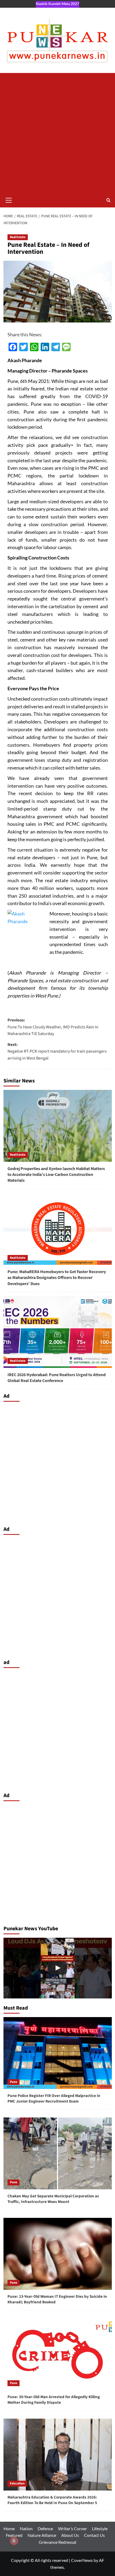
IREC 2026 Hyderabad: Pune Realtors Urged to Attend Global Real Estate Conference (57, 1378)
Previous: (53, 1027)
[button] (9, 199)
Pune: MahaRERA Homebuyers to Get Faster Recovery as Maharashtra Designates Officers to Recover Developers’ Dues (57, 1278)
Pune (14, 2082)
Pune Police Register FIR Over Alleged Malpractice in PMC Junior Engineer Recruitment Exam (54, 2099)
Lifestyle (100, 2528)
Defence (45, 2528)
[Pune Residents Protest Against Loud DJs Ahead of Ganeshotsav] (58, 1968)
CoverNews (82, 2560)
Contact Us (94, 2535)
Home (9, 2528)
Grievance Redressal (57, 2542)
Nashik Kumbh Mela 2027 (57, 4)
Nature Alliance (42, 2535)
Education (17, 2483)
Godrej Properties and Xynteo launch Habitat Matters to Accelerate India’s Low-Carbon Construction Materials (56, 1175)
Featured (14, 2535)
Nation (26, 2528)
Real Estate (18, 237)
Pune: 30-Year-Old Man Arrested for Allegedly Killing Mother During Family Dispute (54, 2400)
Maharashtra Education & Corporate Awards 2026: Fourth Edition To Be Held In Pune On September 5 (52, 2500)
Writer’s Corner (72, 2528)
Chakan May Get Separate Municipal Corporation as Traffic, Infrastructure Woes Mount (53, 2199)
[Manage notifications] (14, 2541)
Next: (57, 1051)
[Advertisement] (57, 133)
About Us (70, 2535)
